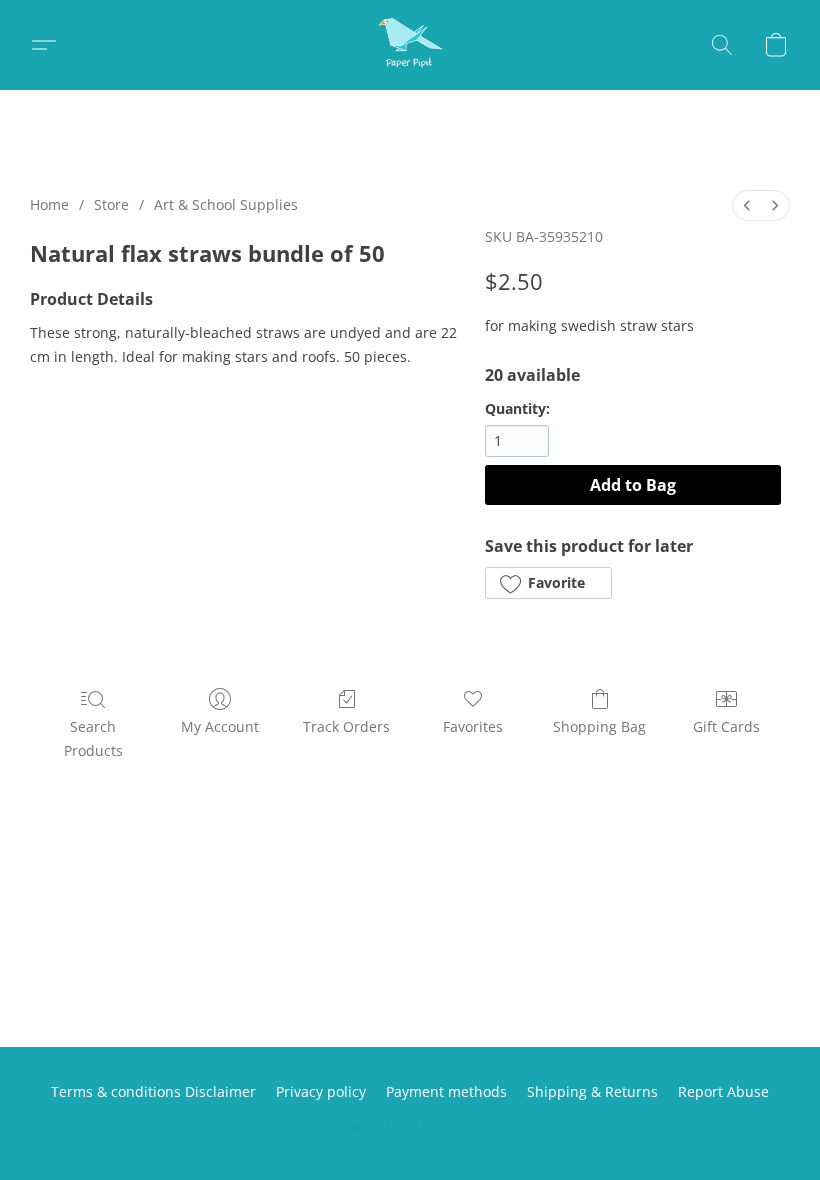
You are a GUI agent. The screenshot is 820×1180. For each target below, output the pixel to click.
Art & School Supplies (226, 204)
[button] (410, 45)
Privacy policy (321, 1091)
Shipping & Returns (592, 1091)
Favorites (473, 726)
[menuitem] (747, 205)
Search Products (93, 738)
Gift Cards (726, 726)
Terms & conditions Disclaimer (153, 1091)
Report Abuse (723, 1091)
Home (49, 204)
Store (111, 204)
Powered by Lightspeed (410, 1126)
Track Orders (346, 726)
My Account (220, 726)
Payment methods (446, 1091)
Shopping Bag (599, 726)
